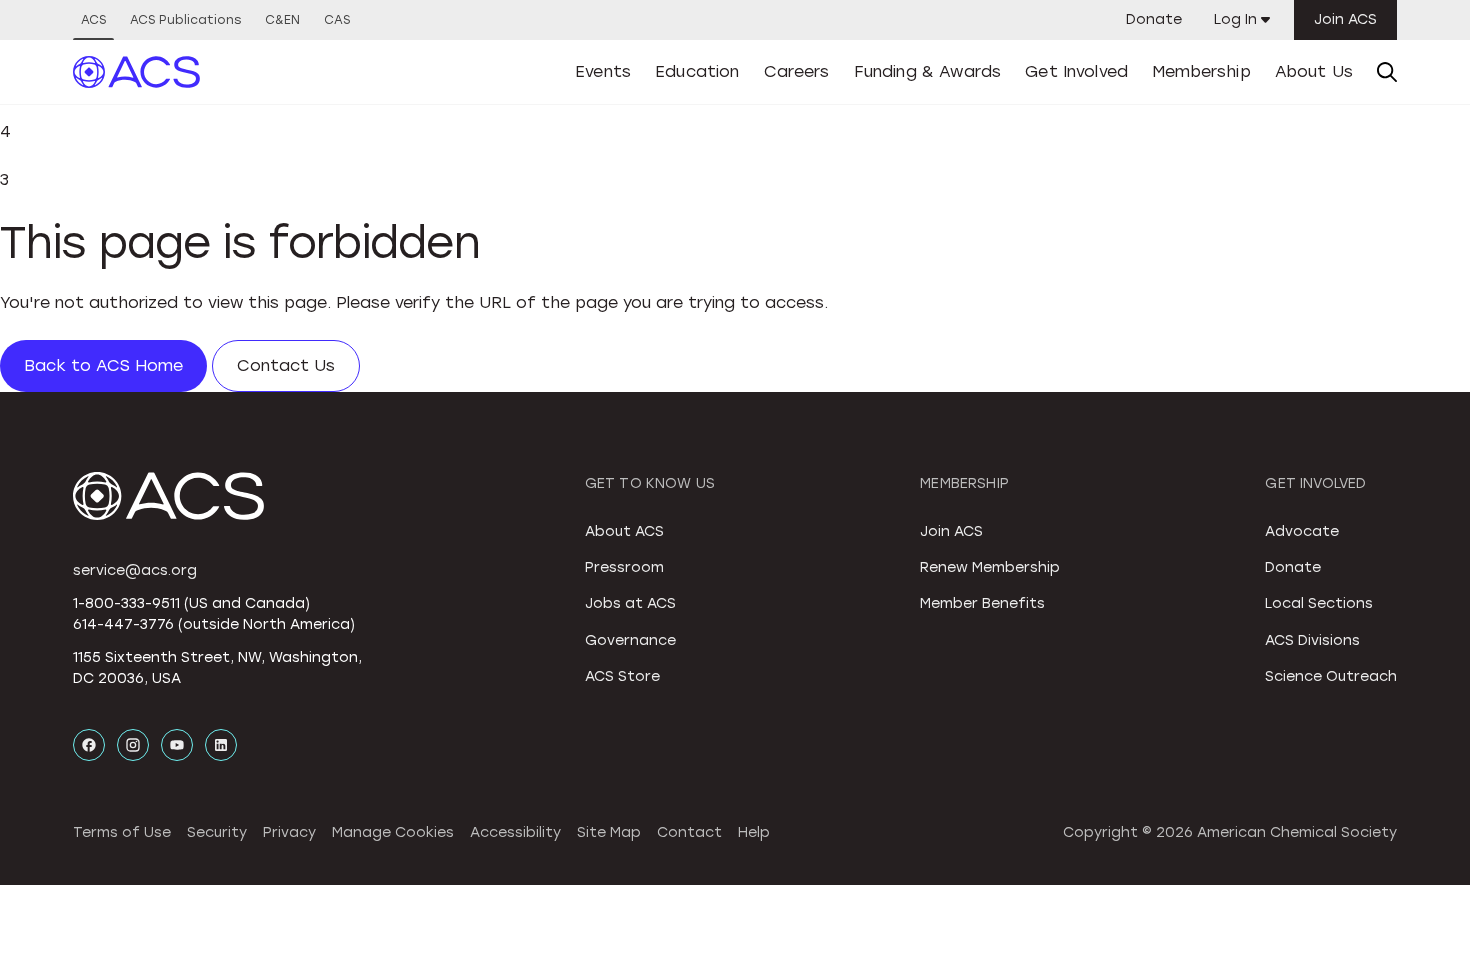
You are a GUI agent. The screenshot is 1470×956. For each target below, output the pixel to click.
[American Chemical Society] (137, 72)
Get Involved (1076, 71)
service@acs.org (135, 570)
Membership (1201, 71)
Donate (1154, 19)
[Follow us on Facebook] (89, 745)
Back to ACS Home (103, 365)
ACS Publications (185, 20)
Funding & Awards (928, 71)
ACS (93, 20)
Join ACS (1345, 19)
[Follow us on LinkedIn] (221, 745)
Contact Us (286, 365)
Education (697, 71)
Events (603, 71)
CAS (337, 20)
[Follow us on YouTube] (177, 745)
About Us (1314, 71)
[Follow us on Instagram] (133, 745)
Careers (797, 71)
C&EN (282, 20)
